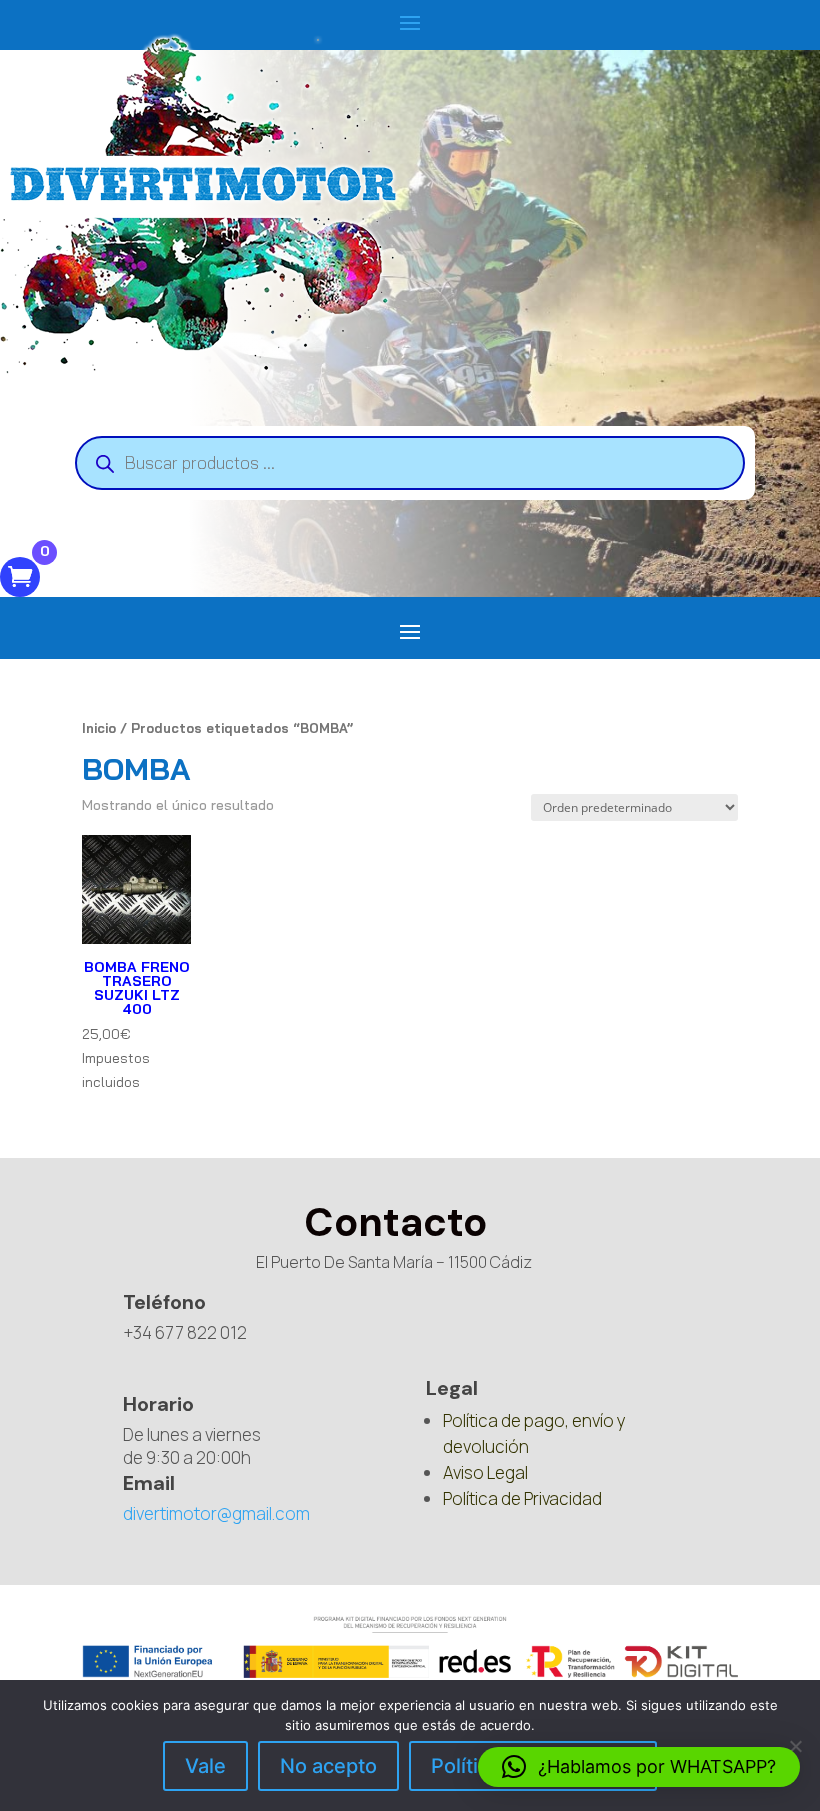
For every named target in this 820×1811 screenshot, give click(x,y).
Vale (205, 1766)
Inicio (99, 728)
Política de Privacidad (522, 1498)
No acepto (328, 1766)
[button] (639, 1767)
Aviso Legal (485, 1472)
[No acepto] (795, 1746)
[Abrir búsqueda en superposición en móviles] (410, 463)
